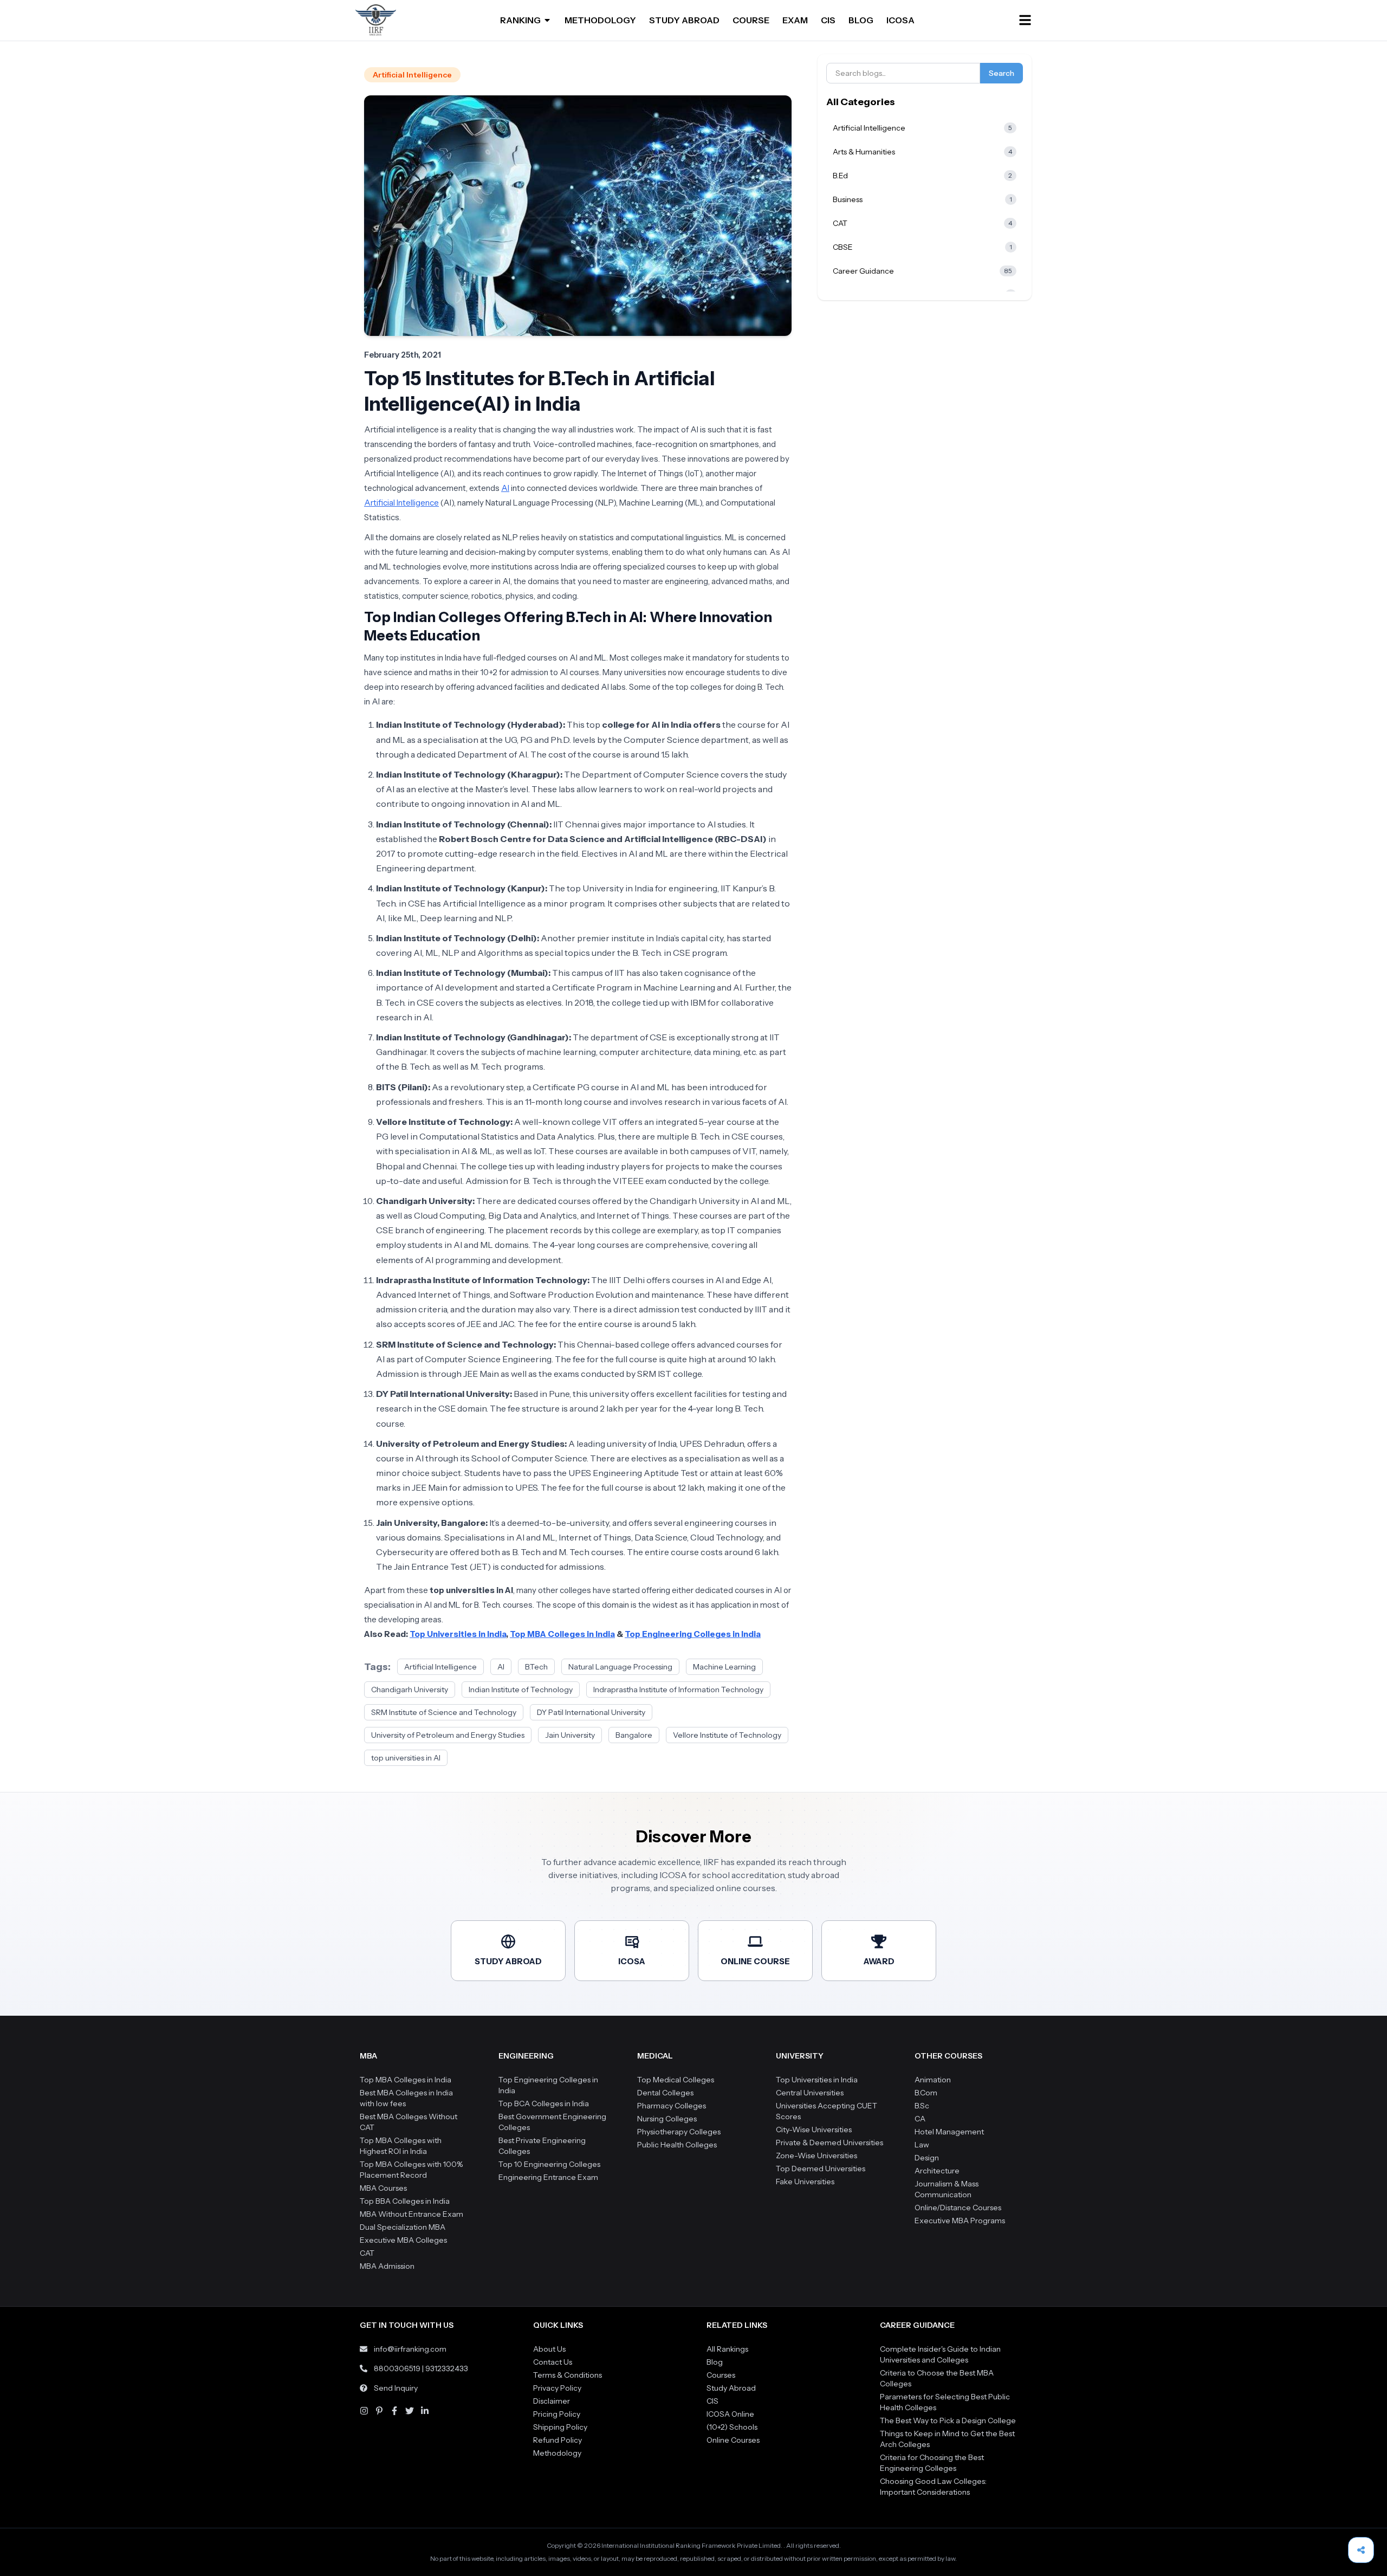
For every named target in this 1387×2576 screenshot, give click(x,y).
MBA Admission (387, 2266)
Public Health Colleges (677, 2145)
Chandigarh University (410, 1690)
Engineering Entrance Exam (548, 2177)
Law (922, 2145)
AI (505, 488)
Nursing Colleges (667, 2119)
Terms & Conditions (568, 2375)
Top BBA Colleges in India (405, 2201)
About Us (549, 2349)
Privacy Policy (557, 2388)
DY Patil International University (591, 1712)
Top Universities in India (817, 2080)
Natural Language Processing (620, 1667)
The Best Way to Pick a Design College (948, 2420)
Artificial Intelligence (412, 75)
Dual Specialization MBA (403, 2227)
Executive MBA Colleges (403, 2240)
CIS (828, 20)
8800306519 (397, 2368)
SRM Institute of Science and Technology (444, 1712)
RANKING (520, 20)
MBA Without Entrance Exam (411, 2214)
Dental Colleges (665, 2093)
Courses (721, 2375)
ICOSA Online (730, 2414)
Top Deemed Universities (821, 2169)
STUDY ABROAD (684, 20)
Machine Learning (724, 1667)
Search (1002, 73)
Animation (933, 2080)
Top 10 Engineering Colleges (549, 2164)
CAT (367, 2253)
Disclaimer (552, 2401)
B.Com (926, 2093)
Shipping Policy (560, 2427)
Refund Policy (558, 2440)
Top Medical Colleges (676, 2080)
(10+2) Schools (732, 2427)
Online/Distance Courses (958, 2208)
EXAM (795, 20)
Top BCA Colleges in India (544, 2103)
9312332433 (447, 2368)
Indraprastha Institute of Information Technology (678, 1690)
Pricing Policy (557, 2414)
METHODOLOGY (600, 20)
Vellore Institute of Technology (727, 1735)
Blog (715, 2362)
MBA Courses (383, 2188)
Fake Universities (805, 2182)
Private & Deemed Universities (829, 2143)
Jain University (570, 1735)
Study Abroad (731, 2388)
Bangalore (634, 1735)
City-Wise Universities (814, 2130)
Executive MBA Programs (960, 2221)
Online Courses (733, 2440)
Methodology (557, 2453)
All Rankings (727, 2349)
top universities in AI (406, 1758)
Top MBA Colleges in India (406, 2080)
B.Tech (536, 1667)
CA (920, 2119)
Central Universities (810, 2093)
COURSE (751, 20)
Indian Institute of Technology (521, 1690)
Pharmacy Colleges (672, 2106)
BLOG (861, 20)
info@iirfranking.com (410, 2349)
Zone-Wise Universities (816, 2156)
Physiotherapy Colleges (679, 2132)
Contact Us (553, 2362)
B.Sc (922, 2106)
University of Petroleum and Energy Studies (448, 1735)
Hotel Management (949, 2132)
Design (927, 2158)
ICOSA (900, 20)
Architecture (937, 2171)
